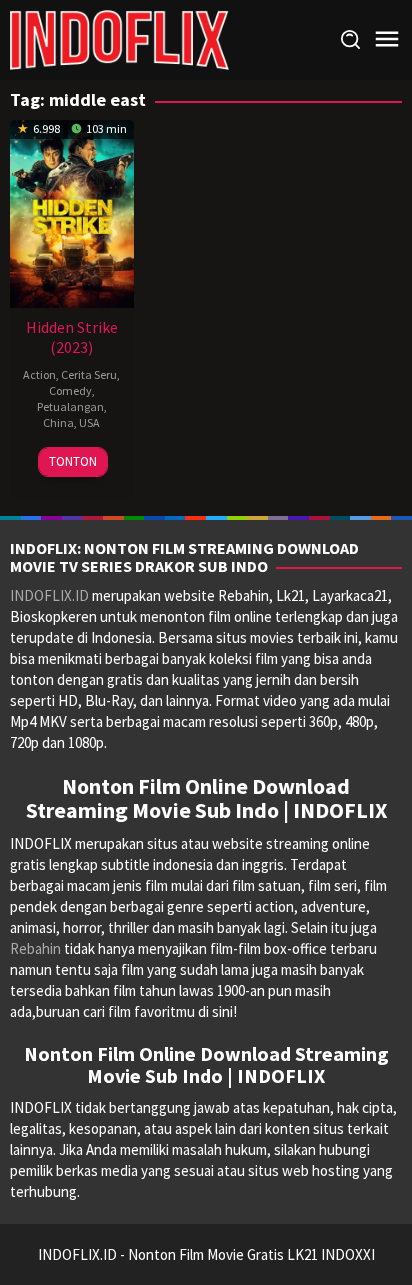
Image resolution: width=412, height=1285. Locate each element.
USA (89, 422)
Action (39, 374)
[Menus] (387, 39)
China (58, 422)
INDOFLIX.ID (49, 595)
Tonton (73, 461)
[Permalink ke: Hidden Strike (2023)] (72, 211)
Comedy (70, 390)
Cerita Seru (89, 374)
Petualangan (70, 406)
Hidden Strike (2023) (72, 337)
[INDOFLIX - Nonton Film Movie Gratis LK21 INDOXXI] (119, 38)
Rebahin (35, 948)
